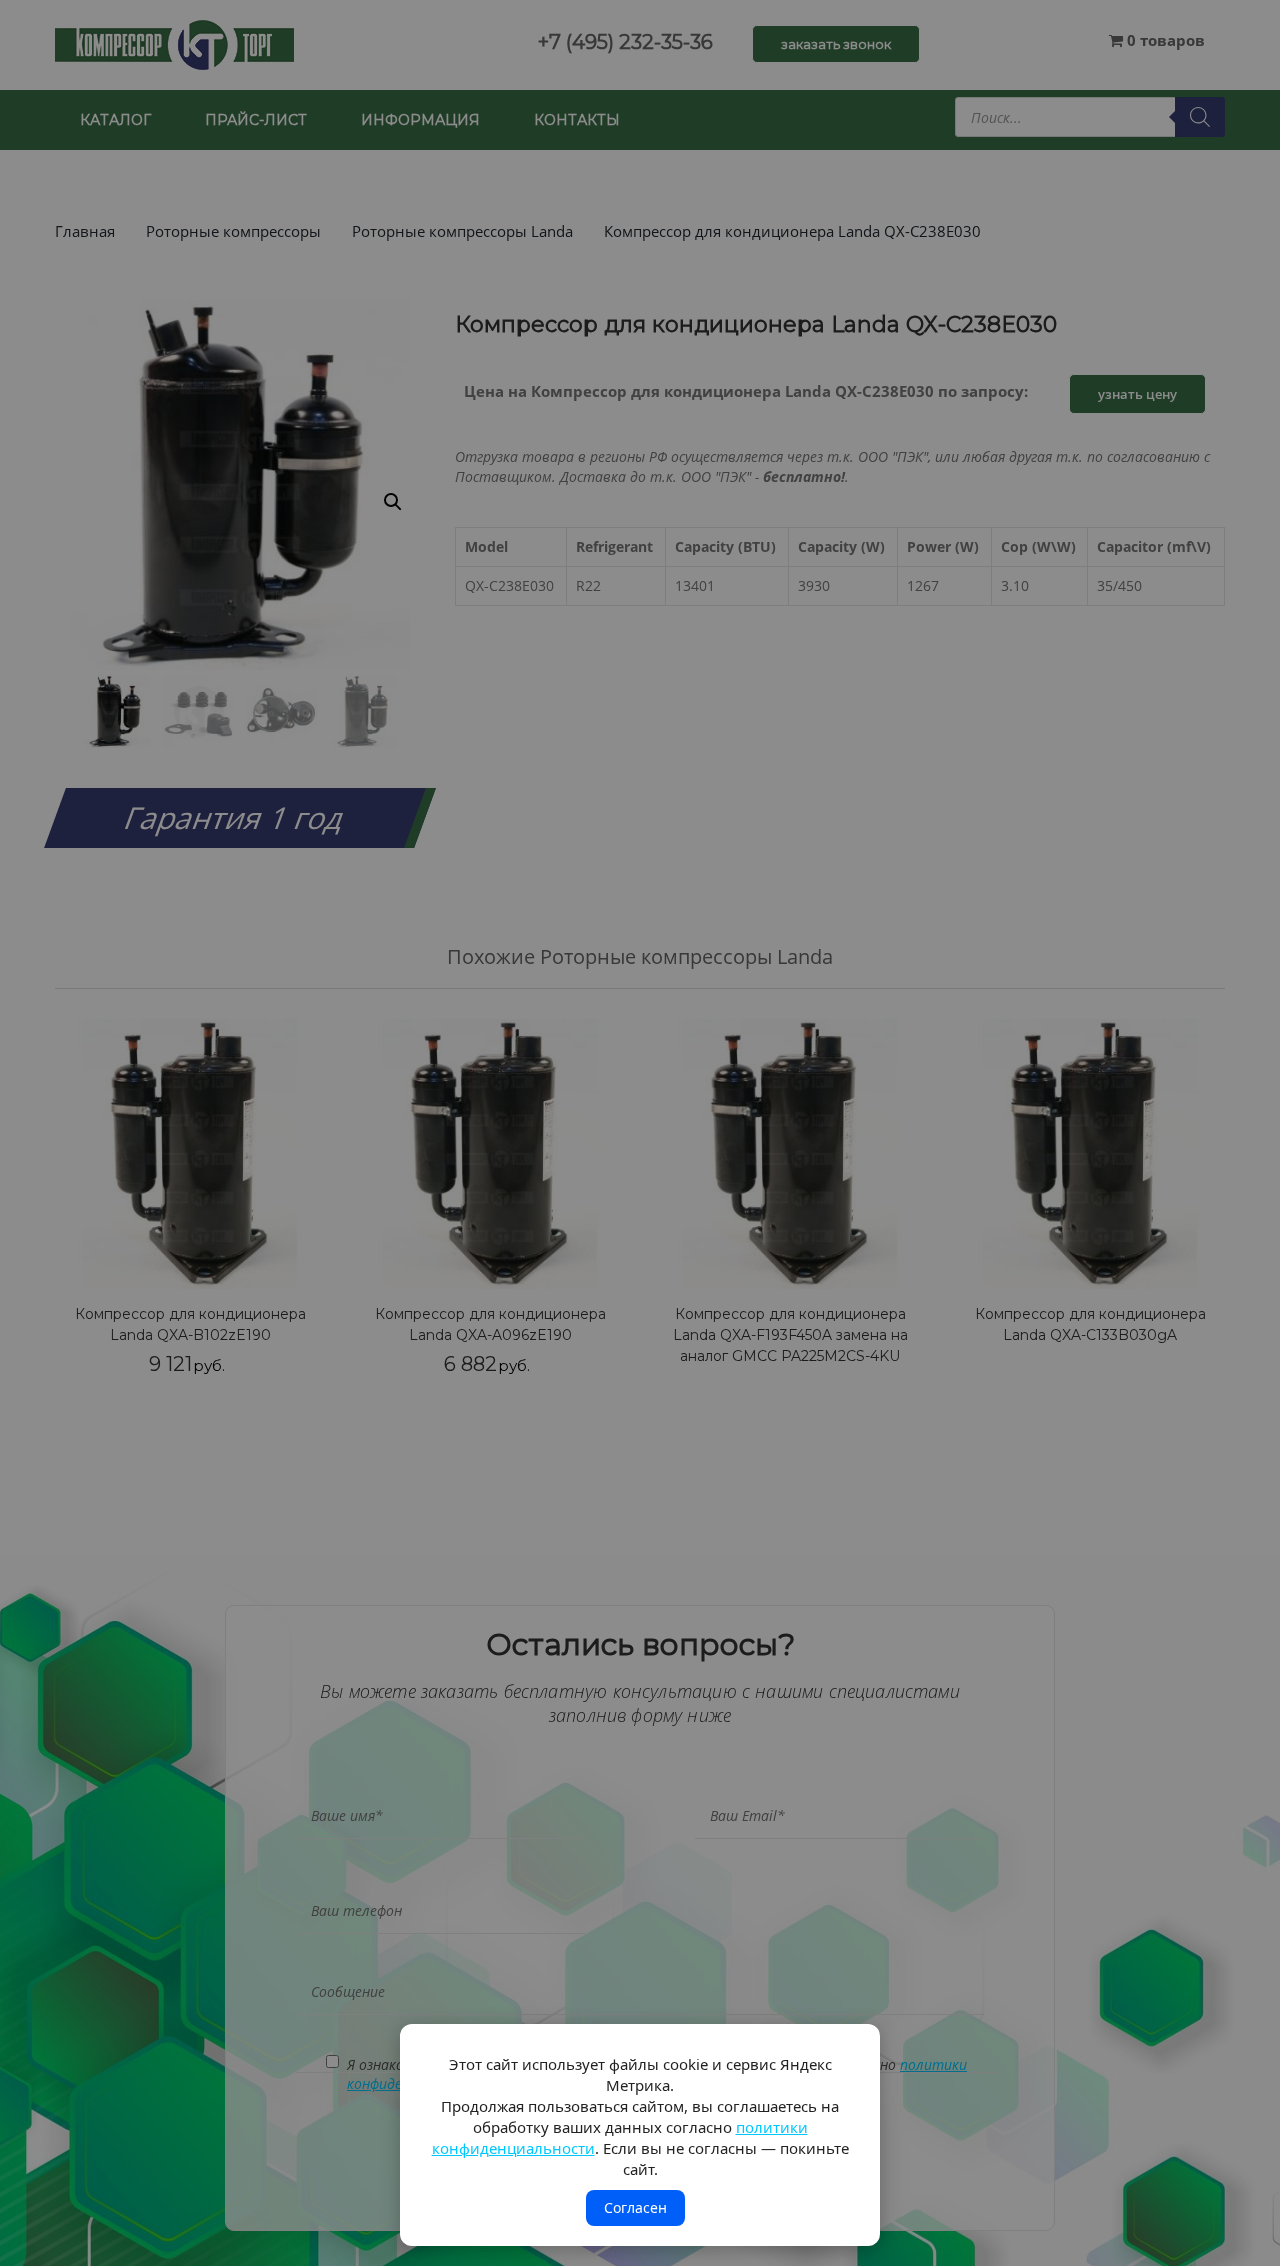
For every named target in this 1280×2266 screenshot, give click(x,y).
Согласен (635, 2207)
